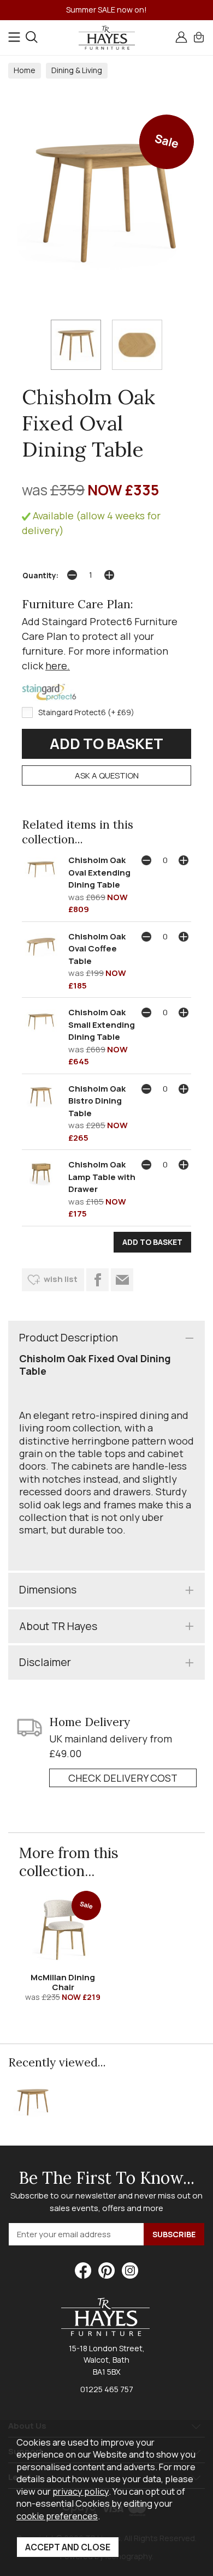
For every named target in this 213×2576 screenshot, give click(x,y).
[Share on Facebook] (97, 1280)
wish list (61, 1279)
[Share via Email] (122, 1280)
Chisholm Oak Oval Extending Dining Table (99, 872)
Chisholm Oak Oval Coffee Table (97, 949)
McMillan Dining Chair (63, 1982)
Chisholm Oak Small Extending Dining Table (102, 1025)
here (56, 666)
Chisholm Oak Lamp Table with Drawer (102, 1177)
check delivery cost (123, 1778)
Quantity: (40, 576)
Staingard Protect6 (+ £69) (86, 712)
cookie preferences (57, 2516)
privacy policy (81, 2491)
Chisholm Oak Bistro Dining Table (97, 1101)
